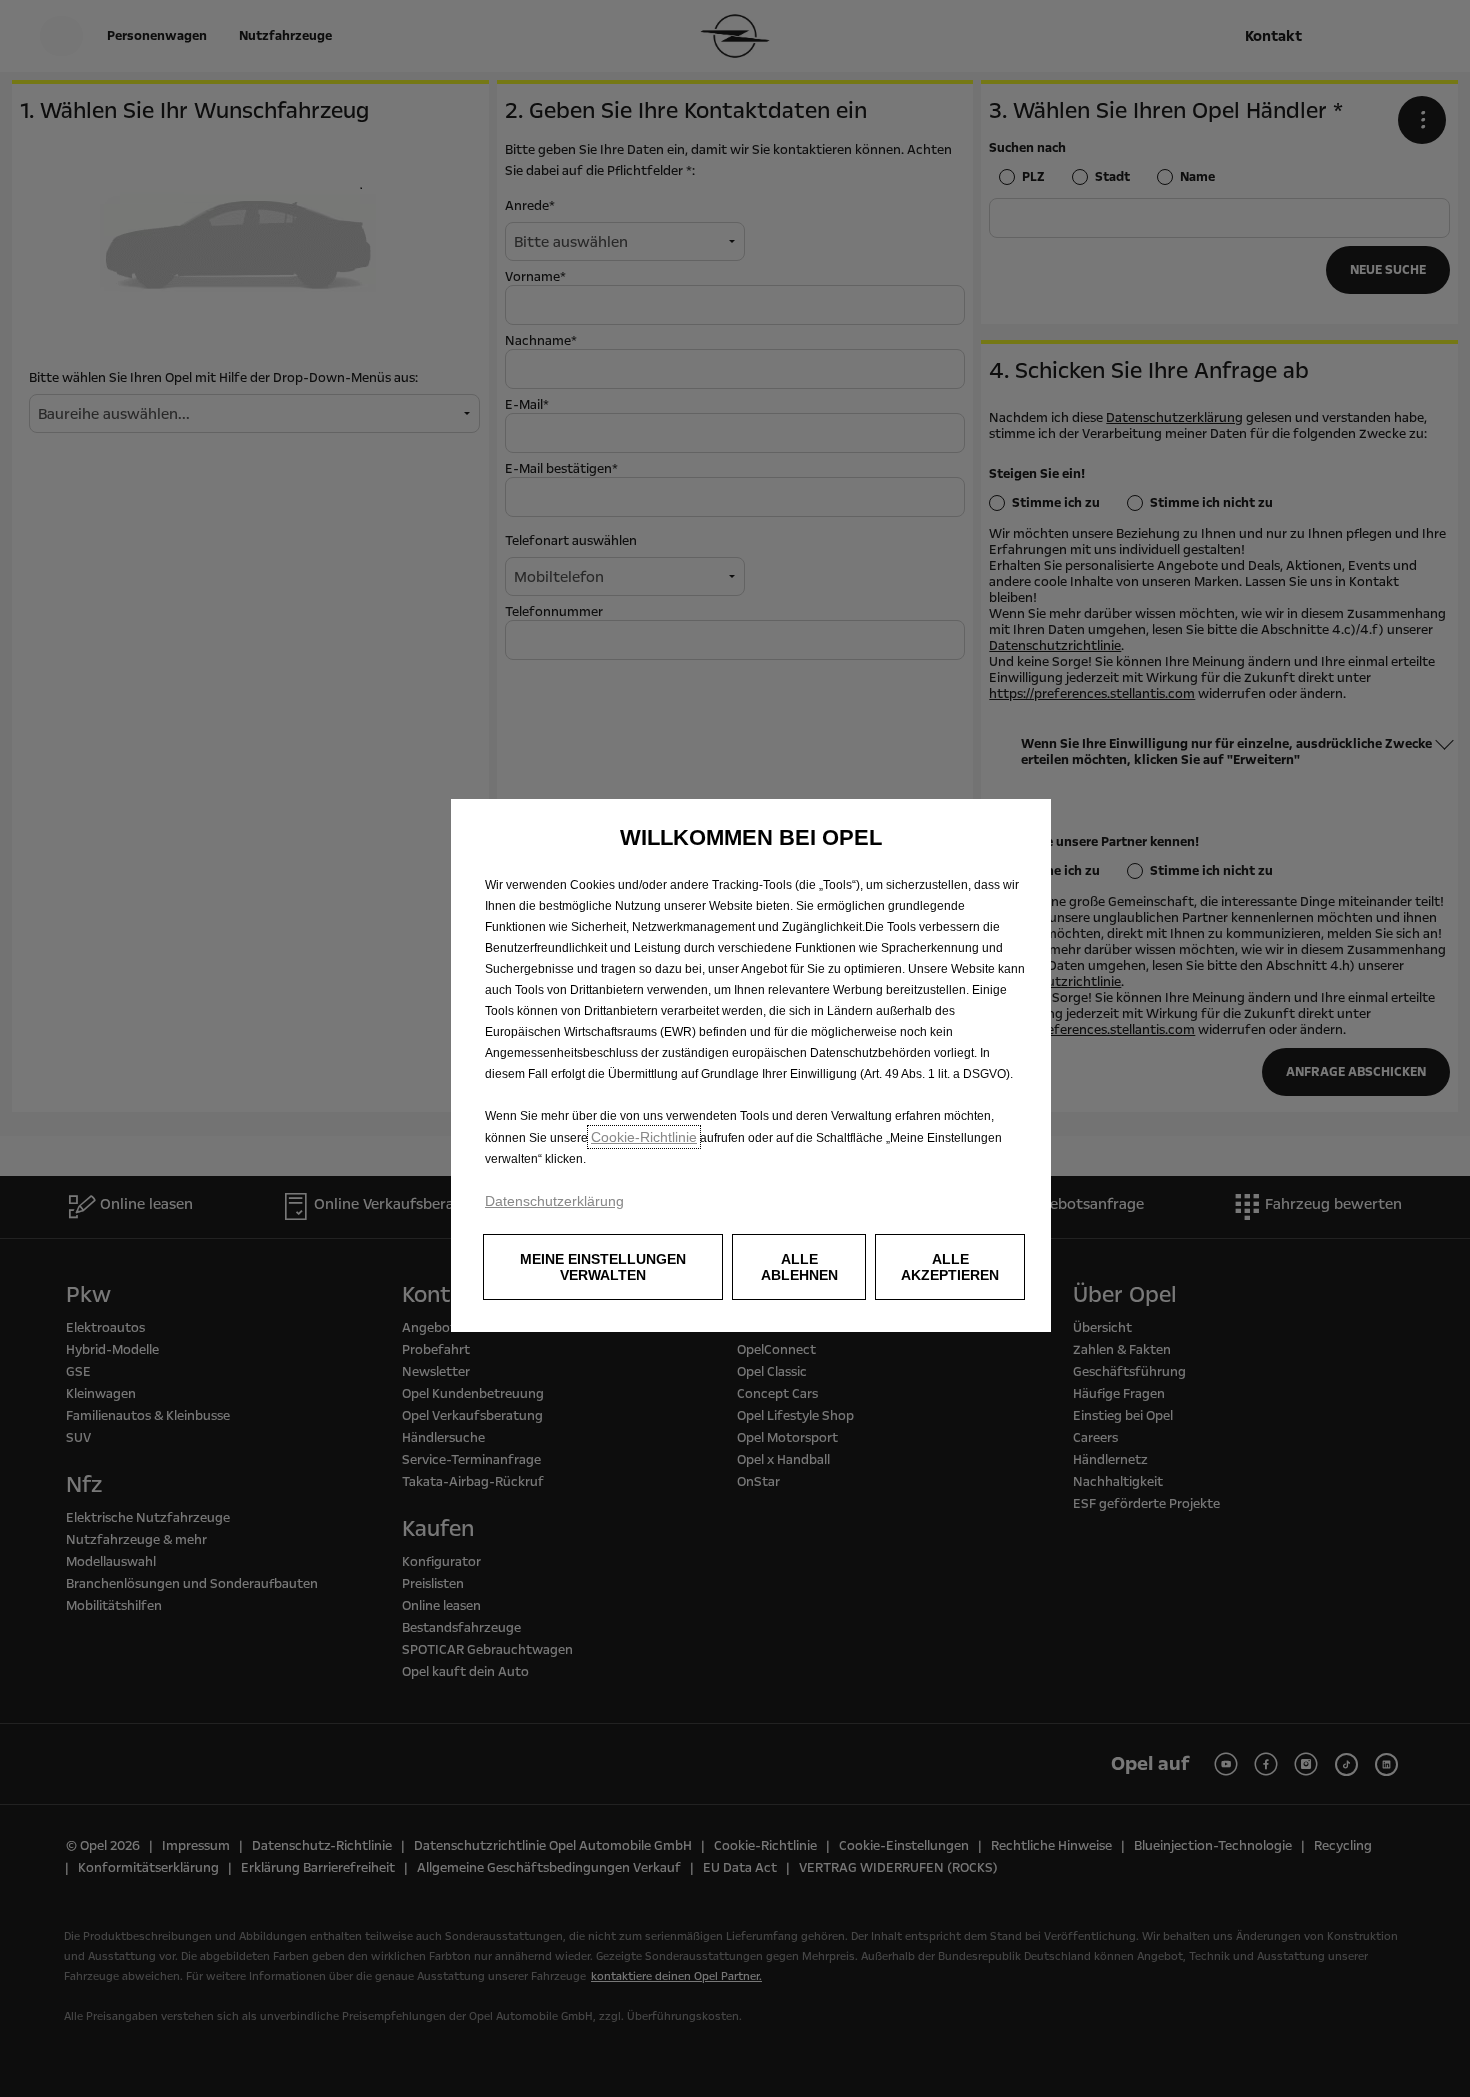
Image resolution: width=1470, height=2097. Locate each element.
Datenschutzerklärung (554, 1201)
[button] (603, 1267)
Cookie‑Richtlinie (644, 1137)
